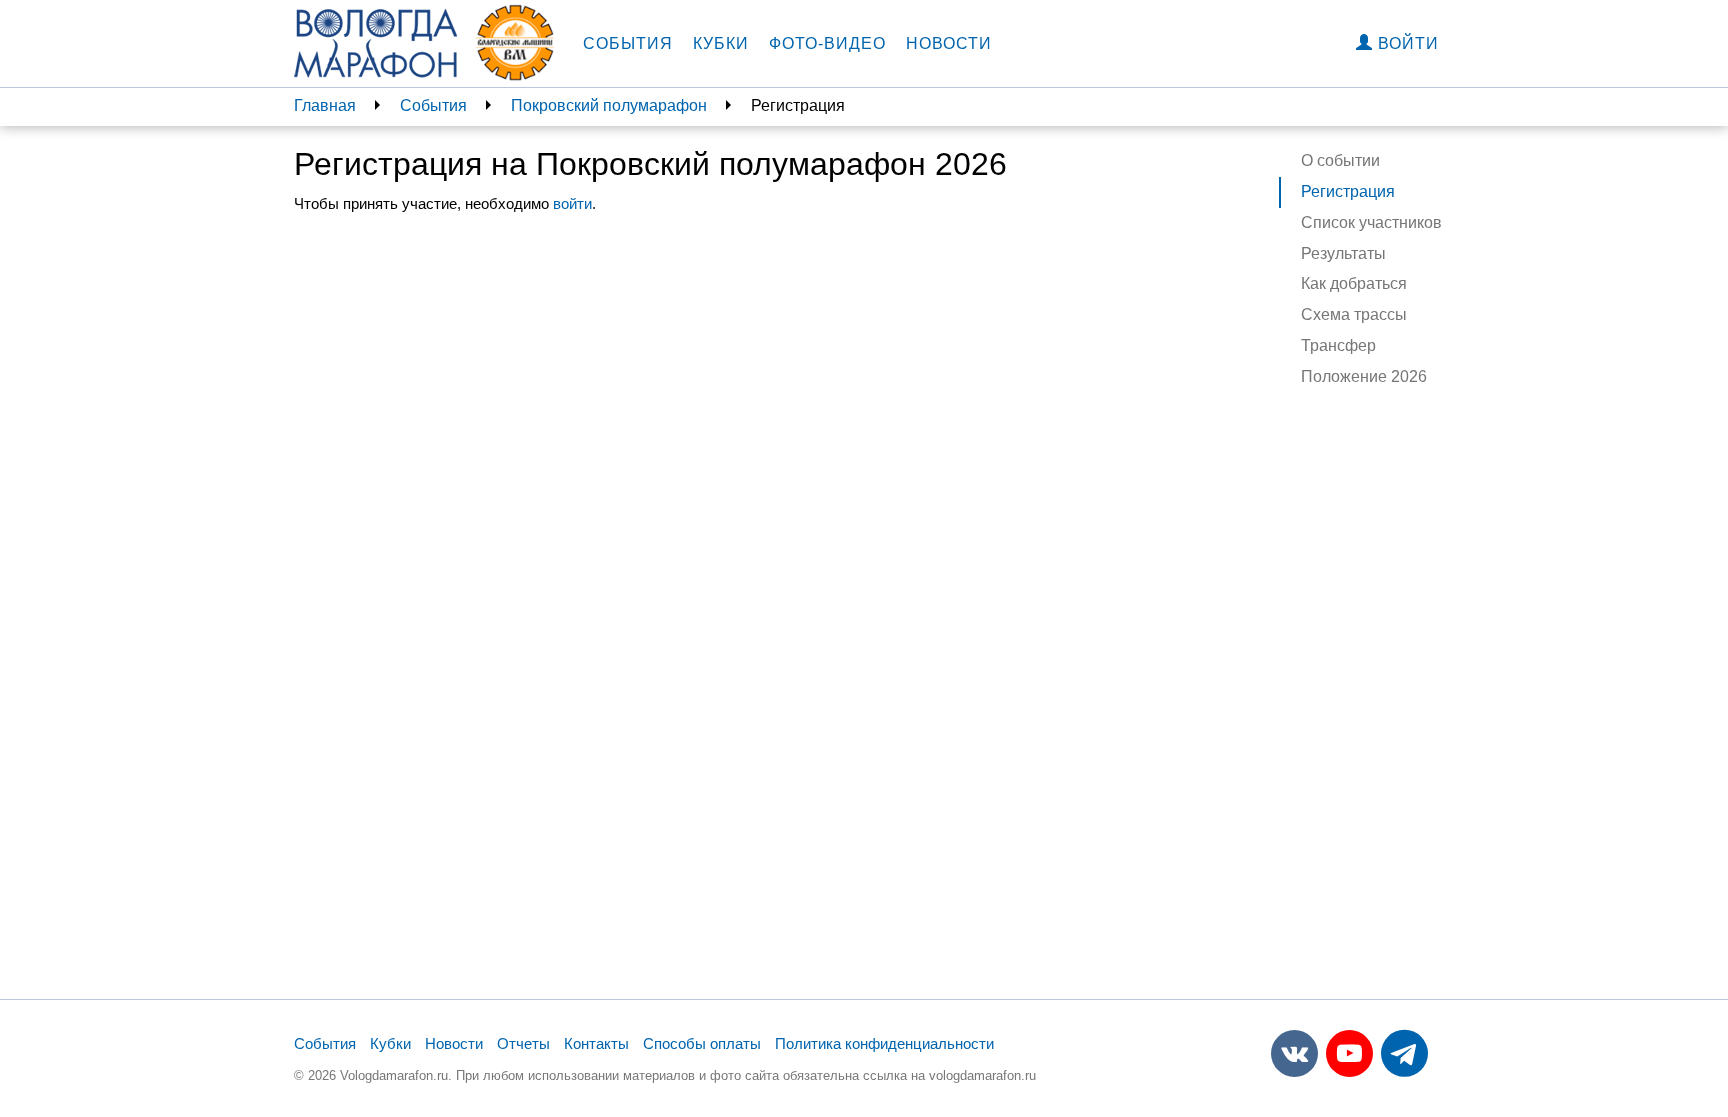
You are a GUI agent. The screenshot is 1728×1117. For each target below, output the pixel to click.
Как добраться (1354, 283)
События (628, 43)
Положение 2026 (1364, 376)
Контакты (596, 1043)
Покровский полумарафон (609, 105)
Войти (1406, 43)
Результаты (1343, 253)
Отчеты (523, 1043)
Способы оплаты (702, 1043)
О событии (1340, 160)
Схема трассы (1354, 314)
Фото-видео (827, 43)
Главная (325, 105)
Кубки (721, 43)
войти (572, 203)
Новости (949, 43)
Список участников (1371, 222)
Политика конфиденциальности (884, 1043)
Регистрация (1348, 191)
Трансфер (1338, 345)
